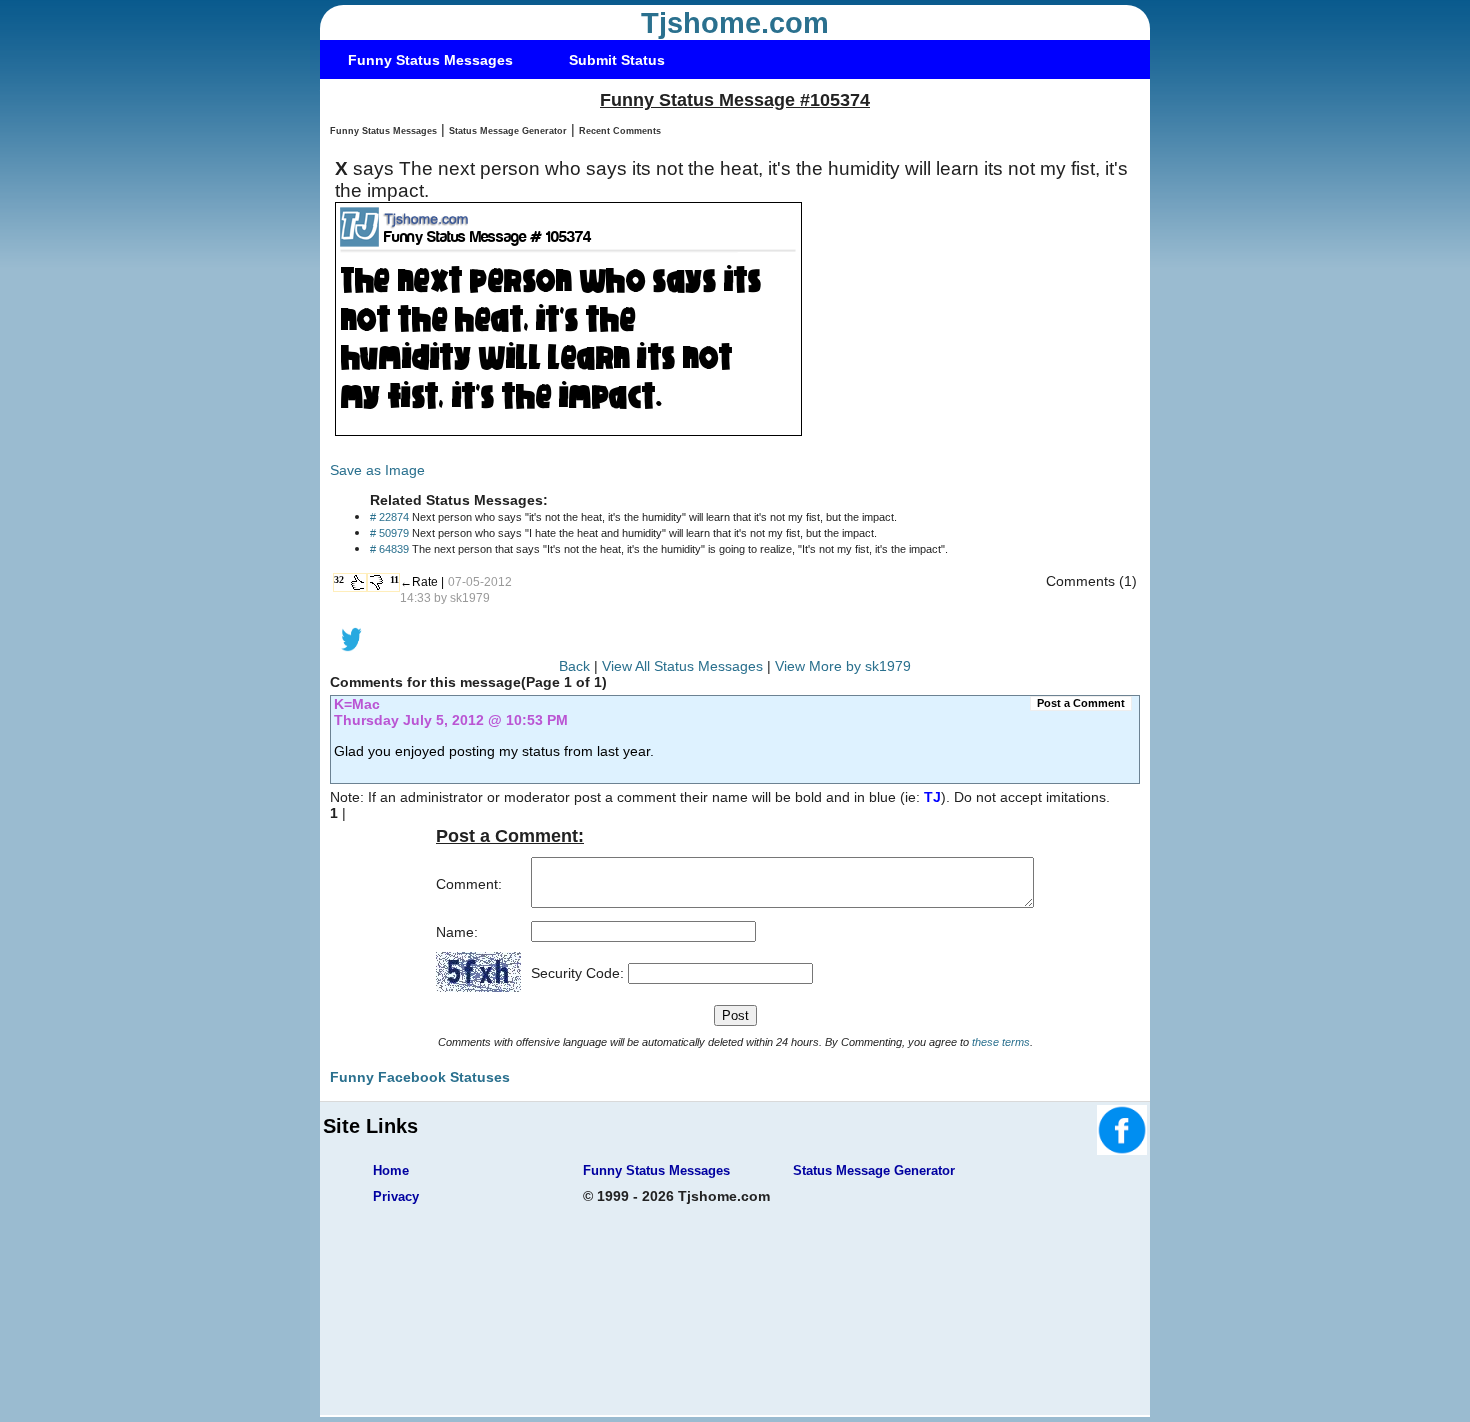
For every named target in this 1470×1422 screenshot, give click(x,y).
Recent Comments (620, 131)
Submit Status (617, 60)
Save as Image (377, 470)
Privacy (396, 1196)
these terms (1001, 1042)
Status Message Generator (508, 131)
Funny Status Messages (430, 60)
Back (574, 666)
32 (339, 579)
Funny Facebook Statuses (420, 1077)
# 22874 (389, 517)
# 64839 (389, 549)
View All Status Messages (682, 666)
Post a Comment (1081, 703)
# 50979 (389, 533)
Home (391, 1170)
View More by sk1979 (843, 666)
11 (394, 579)
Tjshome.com (735, 23)
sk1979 (470, 598)
